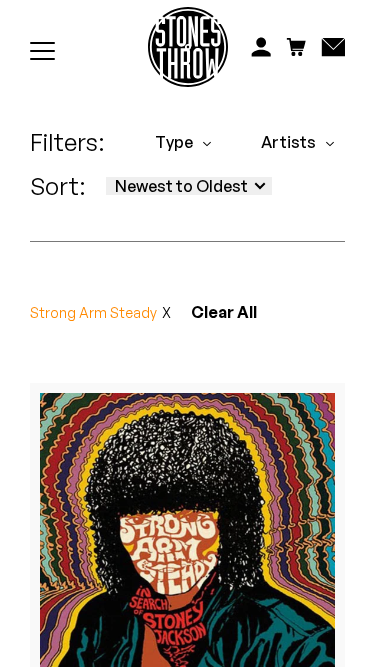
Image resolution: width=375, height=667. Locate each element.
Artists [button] (288, 142)
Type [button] (174, 142)
